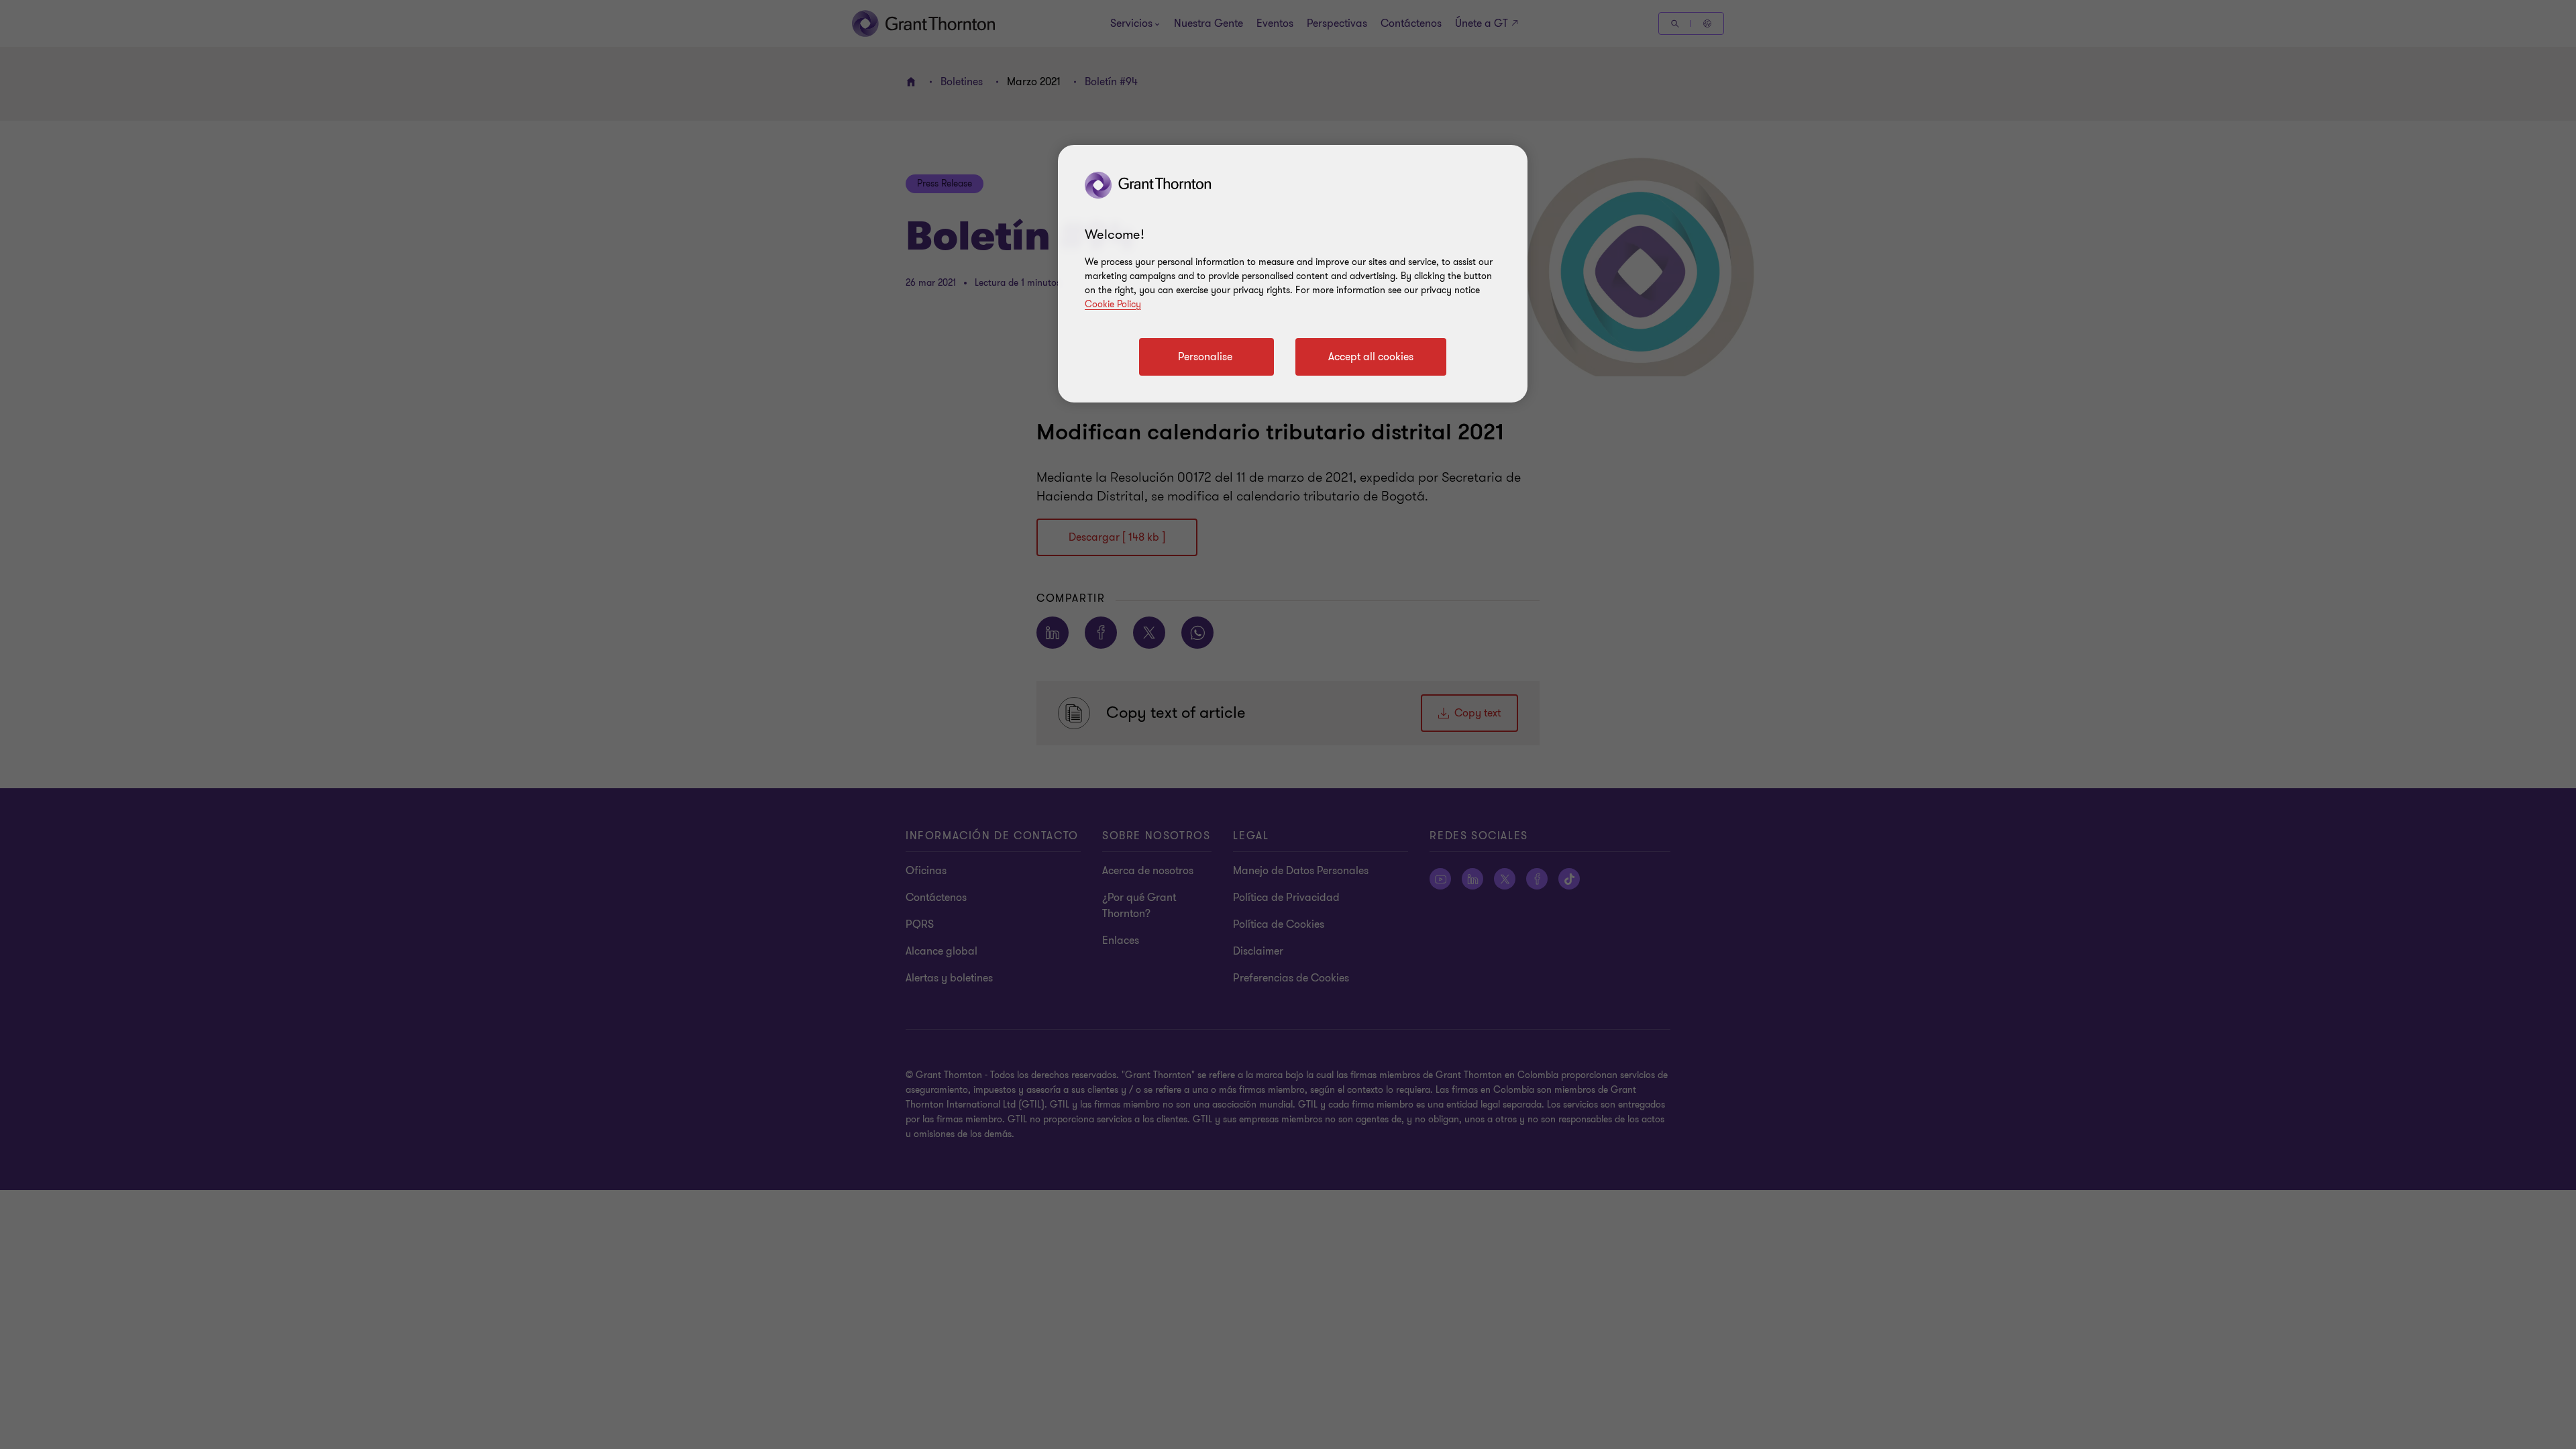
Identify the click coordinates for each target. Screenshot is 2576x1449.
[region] (1293, 274)
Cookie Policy (1113, 304)
